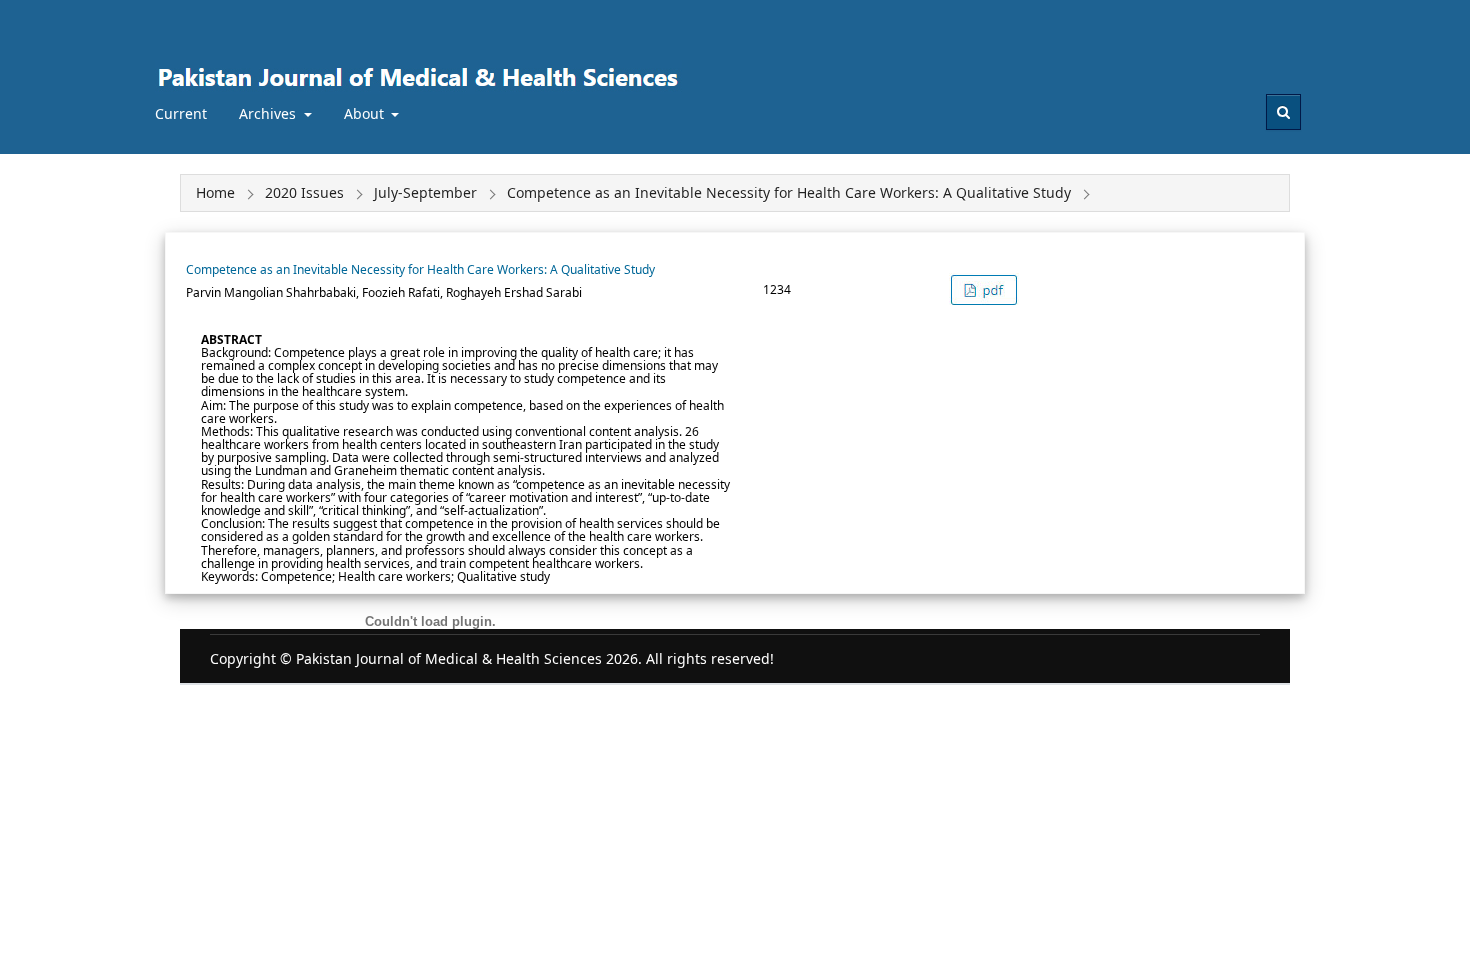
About (366, 113)
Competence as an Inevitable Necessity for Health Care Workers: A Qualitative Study (420, 269)
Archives (269, 113)
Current (181, 113)
